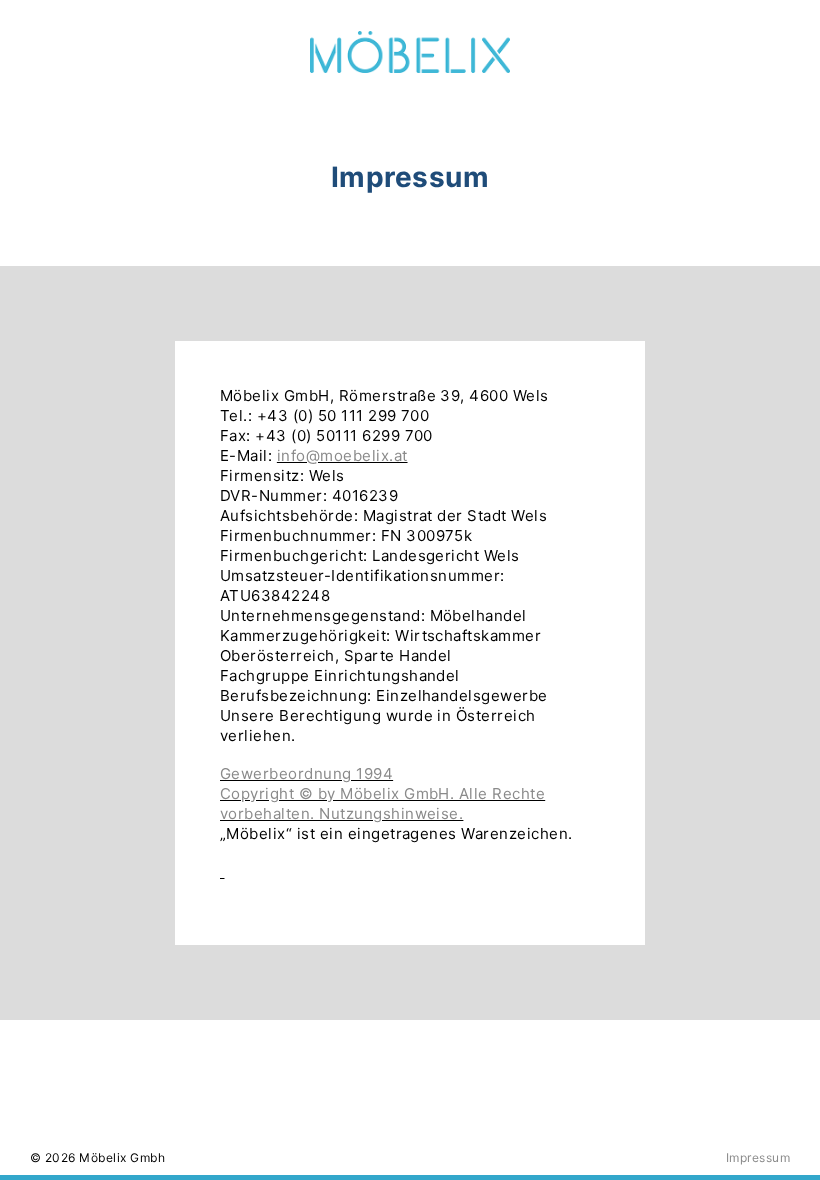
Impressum (758, 1157)
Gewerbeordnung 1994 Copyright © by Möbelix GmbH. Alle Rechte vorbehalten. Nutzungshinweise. (382, 793)
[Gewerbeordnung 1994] (222, 871)
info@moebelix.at (342, 455)
